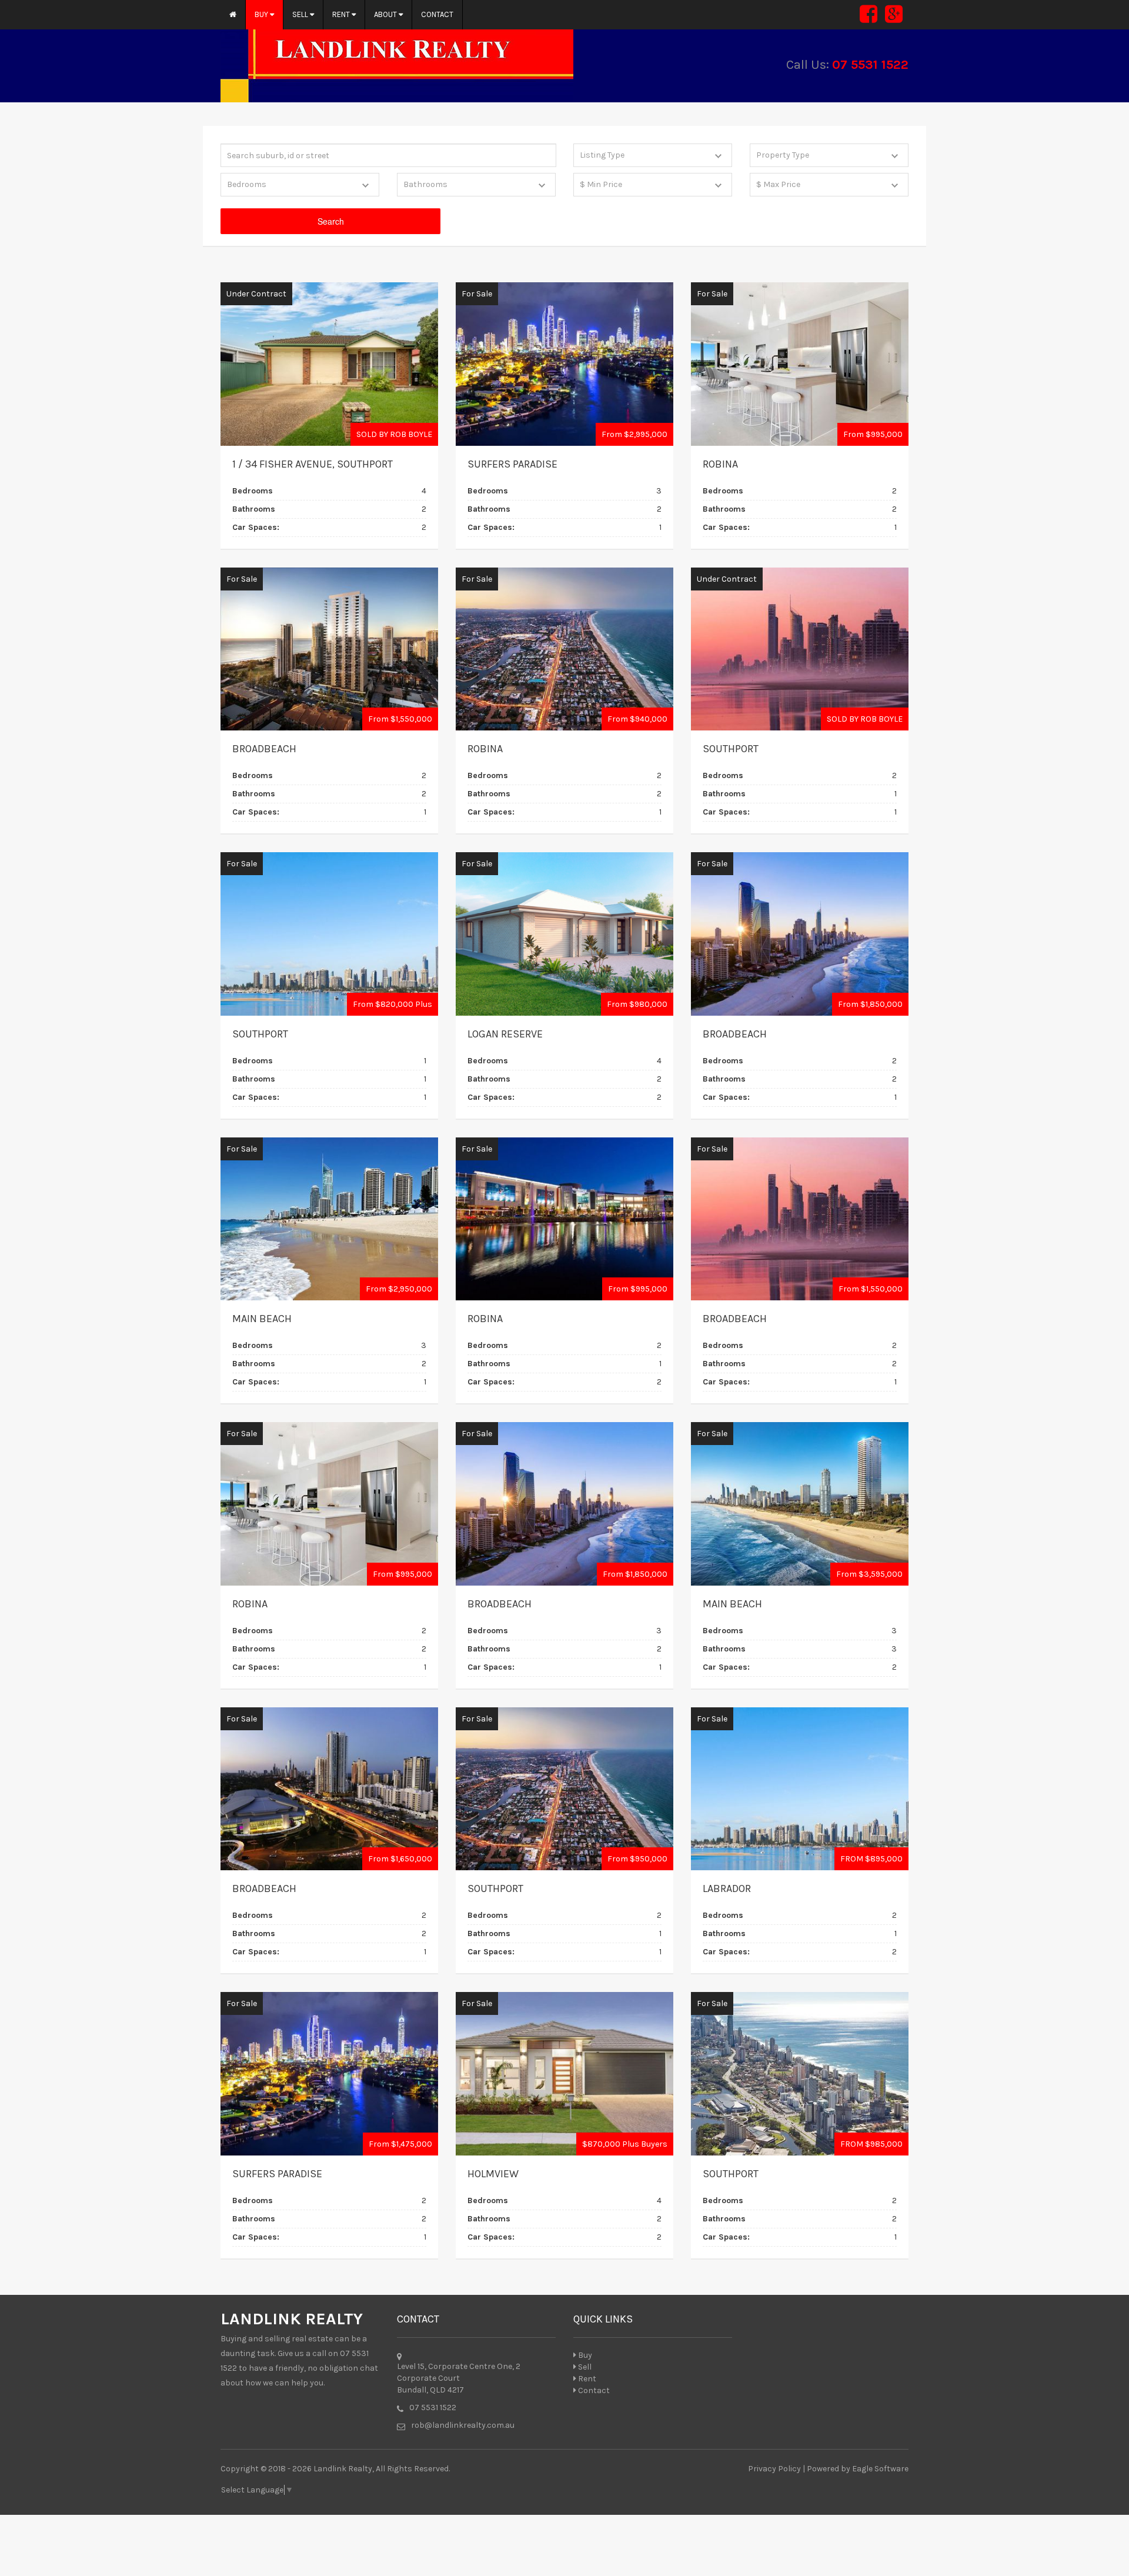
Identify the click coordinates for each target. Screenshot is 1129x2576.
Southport (731, 749)
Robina (720, 464)
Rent (342, 14)
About (386, 14)
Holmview (493, 2174)
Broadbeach (264, 749)
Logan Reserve (505, 1034)
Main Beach (262, 1319)
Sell (301, 14)
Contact (437, 14)
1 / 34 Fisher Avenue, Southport (313, 464)
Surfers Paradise (512, 464)
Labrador (727, 1888)
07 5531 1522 (870, 65)
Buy (262, 14)
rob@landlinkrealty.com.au (463, 2425)
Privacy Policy (774, 2469)
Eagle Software (880, 2469)
